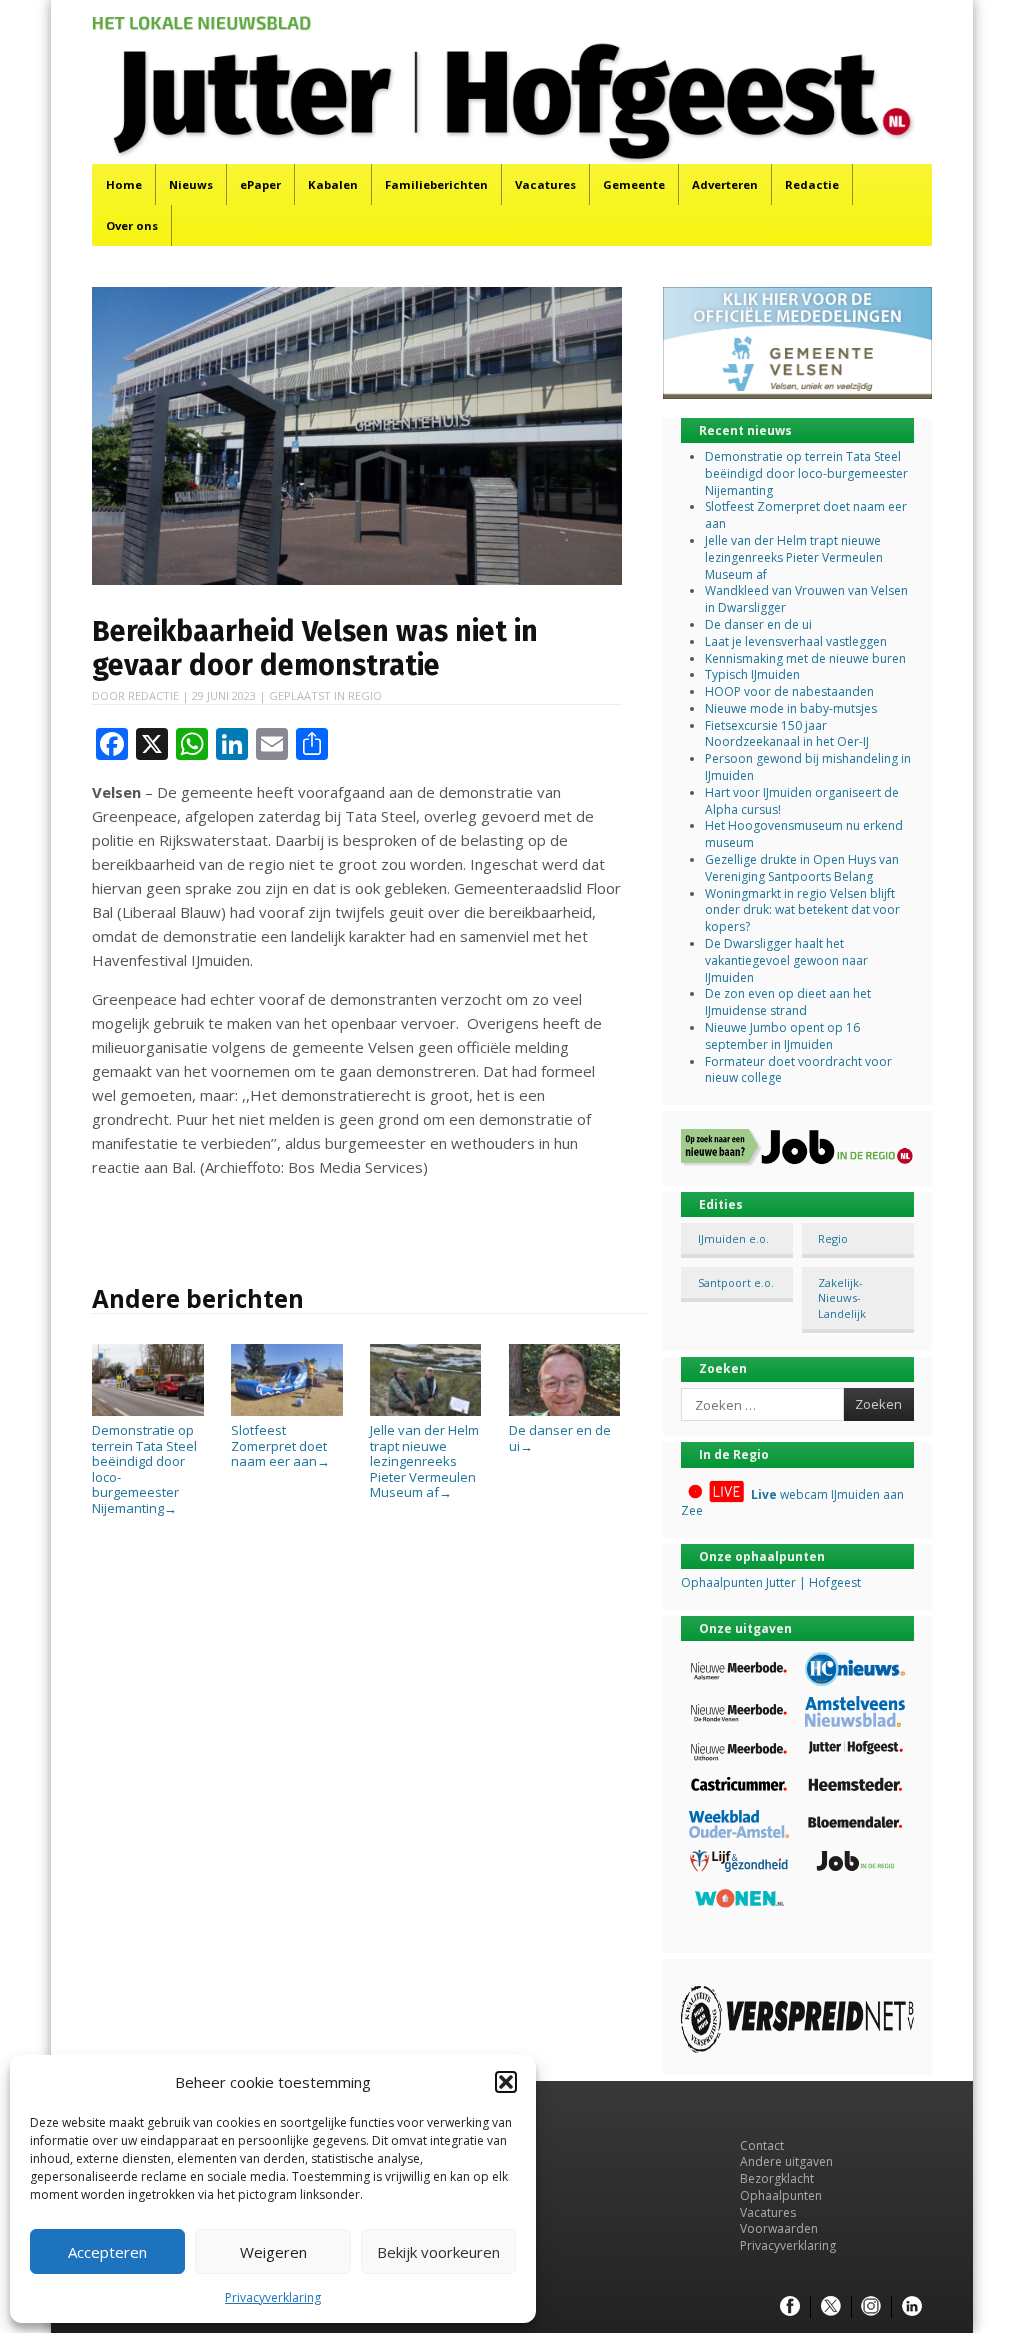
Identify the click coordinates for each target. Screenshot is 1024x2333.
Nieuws (191, 184)
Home (124, 184)
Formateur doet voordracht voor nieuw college (798, 1070)
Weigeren (273, 2252)
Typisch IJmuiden (752, 674)
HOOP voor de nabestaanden (789, 691)
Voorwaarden (779, 2228)
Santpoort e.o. (736, 1282)
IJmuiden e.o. (733, 1238)
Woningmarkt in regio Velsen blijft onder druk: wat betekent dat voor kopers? (802, 910)
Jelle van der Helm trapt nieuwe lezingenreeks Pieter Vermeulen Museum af (424, 1461)
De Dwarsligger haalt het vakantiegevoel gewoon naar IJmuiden (786, 960)
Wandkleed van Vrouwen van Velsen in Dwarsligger (806, 599)
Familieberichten (436, 184)
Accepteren (107, 2252)
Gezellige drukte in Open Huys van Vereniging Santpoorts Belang (802, 868)
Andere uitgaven (786, 2161)
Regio (365, 695)
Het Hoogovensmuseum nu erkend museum (804, 834)
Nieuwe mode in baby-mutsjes (791, 708)
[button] (506, 2082)
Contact (762, 2145)
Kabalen (333, 184)
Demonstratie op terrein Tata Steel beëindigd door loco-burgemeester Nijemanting (144, 1469)
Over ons (132, 225)
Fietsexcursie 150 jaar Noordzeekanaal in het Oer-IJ (787, 734)
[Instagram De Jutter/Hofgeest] (871, 2307)
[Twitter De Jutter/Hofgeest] (831, 2307)
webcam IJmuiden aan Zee (792, 1503)
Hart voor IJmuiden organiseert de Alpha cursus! (802, 801)
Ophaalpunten (781, 2195)
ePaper (260, 184)
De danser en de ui (560, 1437)
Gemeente (634, 184)
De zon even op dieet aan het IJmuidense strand (788, 1002)
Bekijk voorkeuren (438, 2252)
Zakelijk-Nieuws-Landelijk (842, 1298)
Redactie (812, 184)
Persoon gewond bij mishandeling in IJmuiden (808, 767)
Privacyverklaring (273, 2297)
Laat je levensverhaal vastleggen (796, 641)
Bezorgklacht (777, 2178)
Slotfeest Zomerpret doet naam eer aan (280, 1445)
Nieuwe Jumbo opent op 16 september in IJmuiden (782, 1036)
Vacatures (545, 184)
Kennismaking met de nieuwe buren (805, 658)
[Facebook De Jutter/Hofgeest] (790, 2307)
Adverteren (725, 184)
